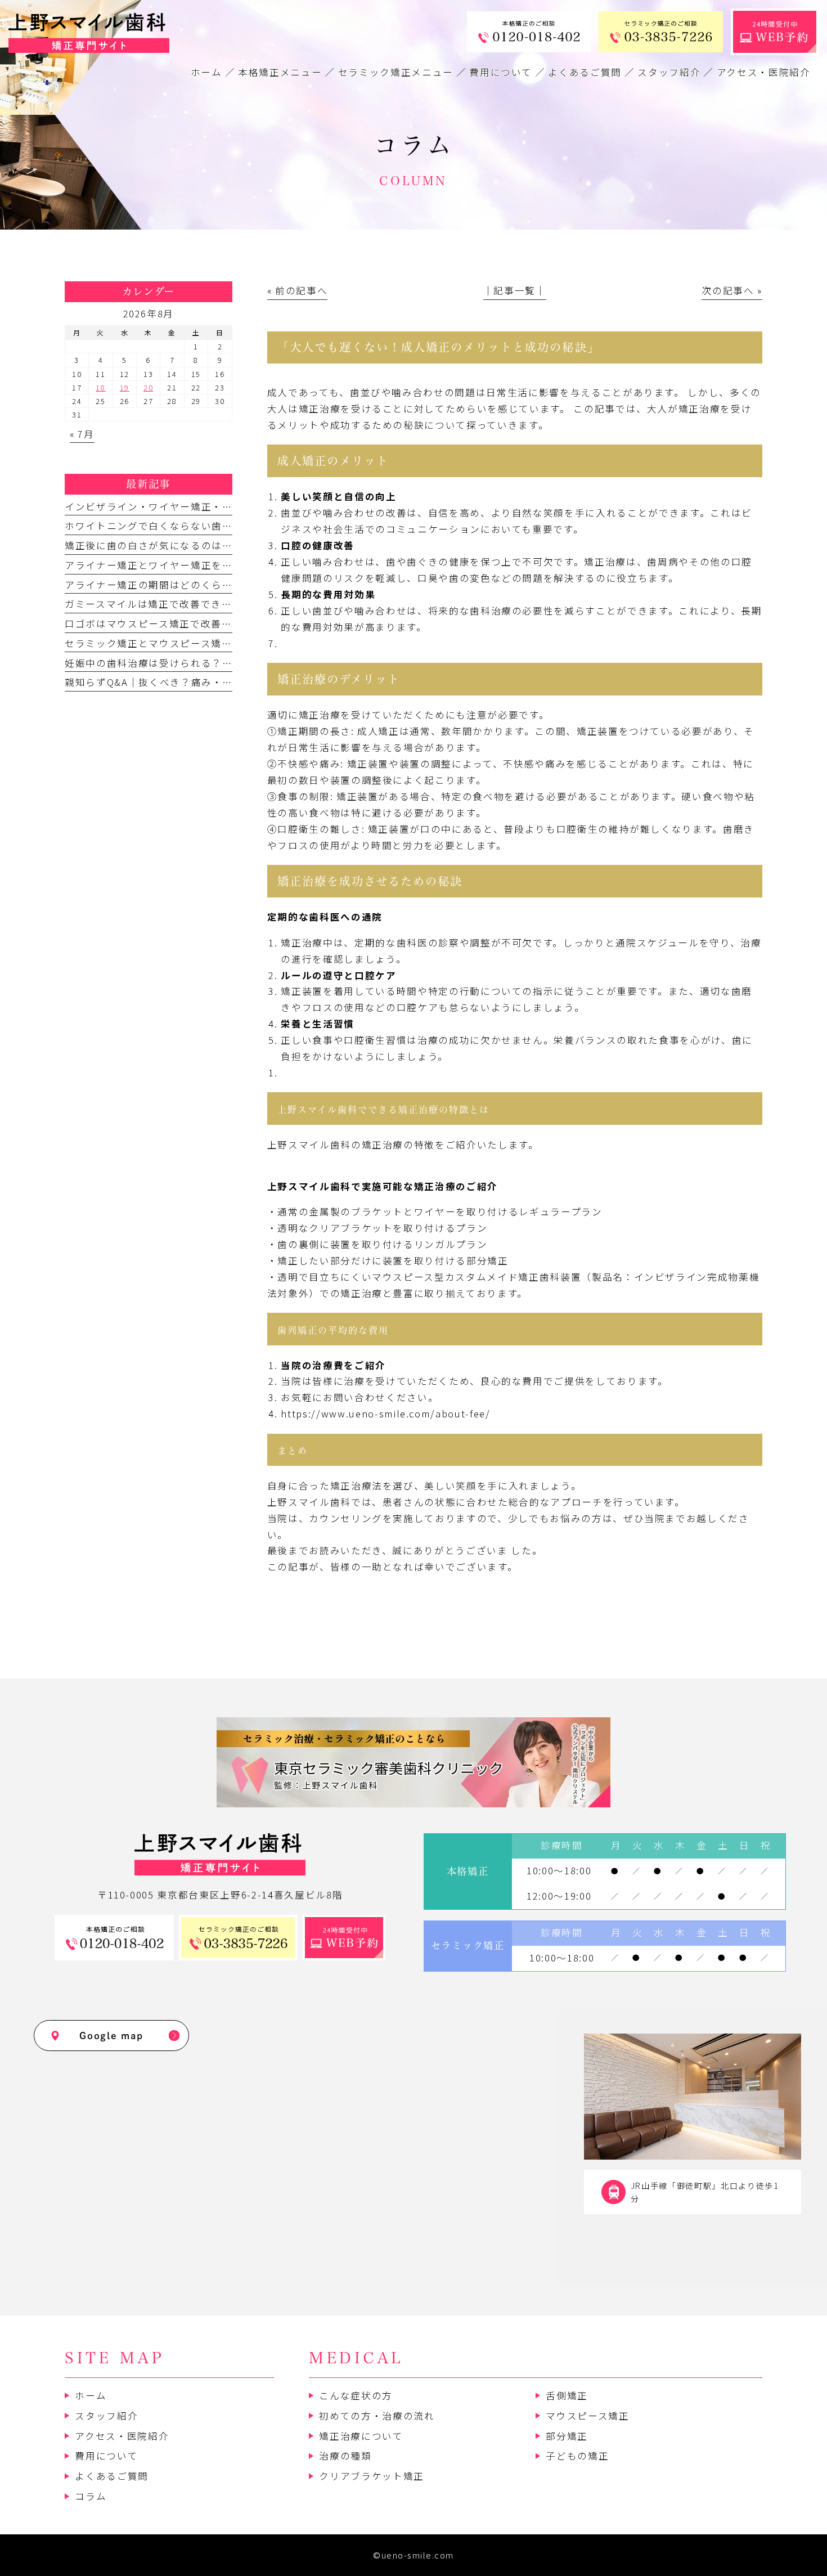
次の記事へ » (732, 290)
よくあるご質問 (112, 2476)
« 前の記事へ (298, 290)
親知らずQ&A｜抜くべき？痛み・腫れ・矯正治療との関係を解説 (217, 682)
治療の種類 (345, 2456)
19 (125, 387)
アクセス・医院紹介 (122, 2436)
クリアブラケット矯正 (372, 2476)
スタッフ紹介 (106, 2416)
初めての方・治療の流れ (377, 2416)
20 (148, 387)
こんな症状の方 (356, 2395)
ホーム (91, 2395)
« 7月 (82, 434)
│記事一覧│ (515, 290)
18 (100, 387)
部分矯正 (567, 2436)
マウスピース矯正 (587, 2416)
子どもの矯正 (577, 2456)
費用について (106, 2456)
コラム (91, 2496)
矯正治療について (361, 2436)
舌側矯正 (567, 2395)
